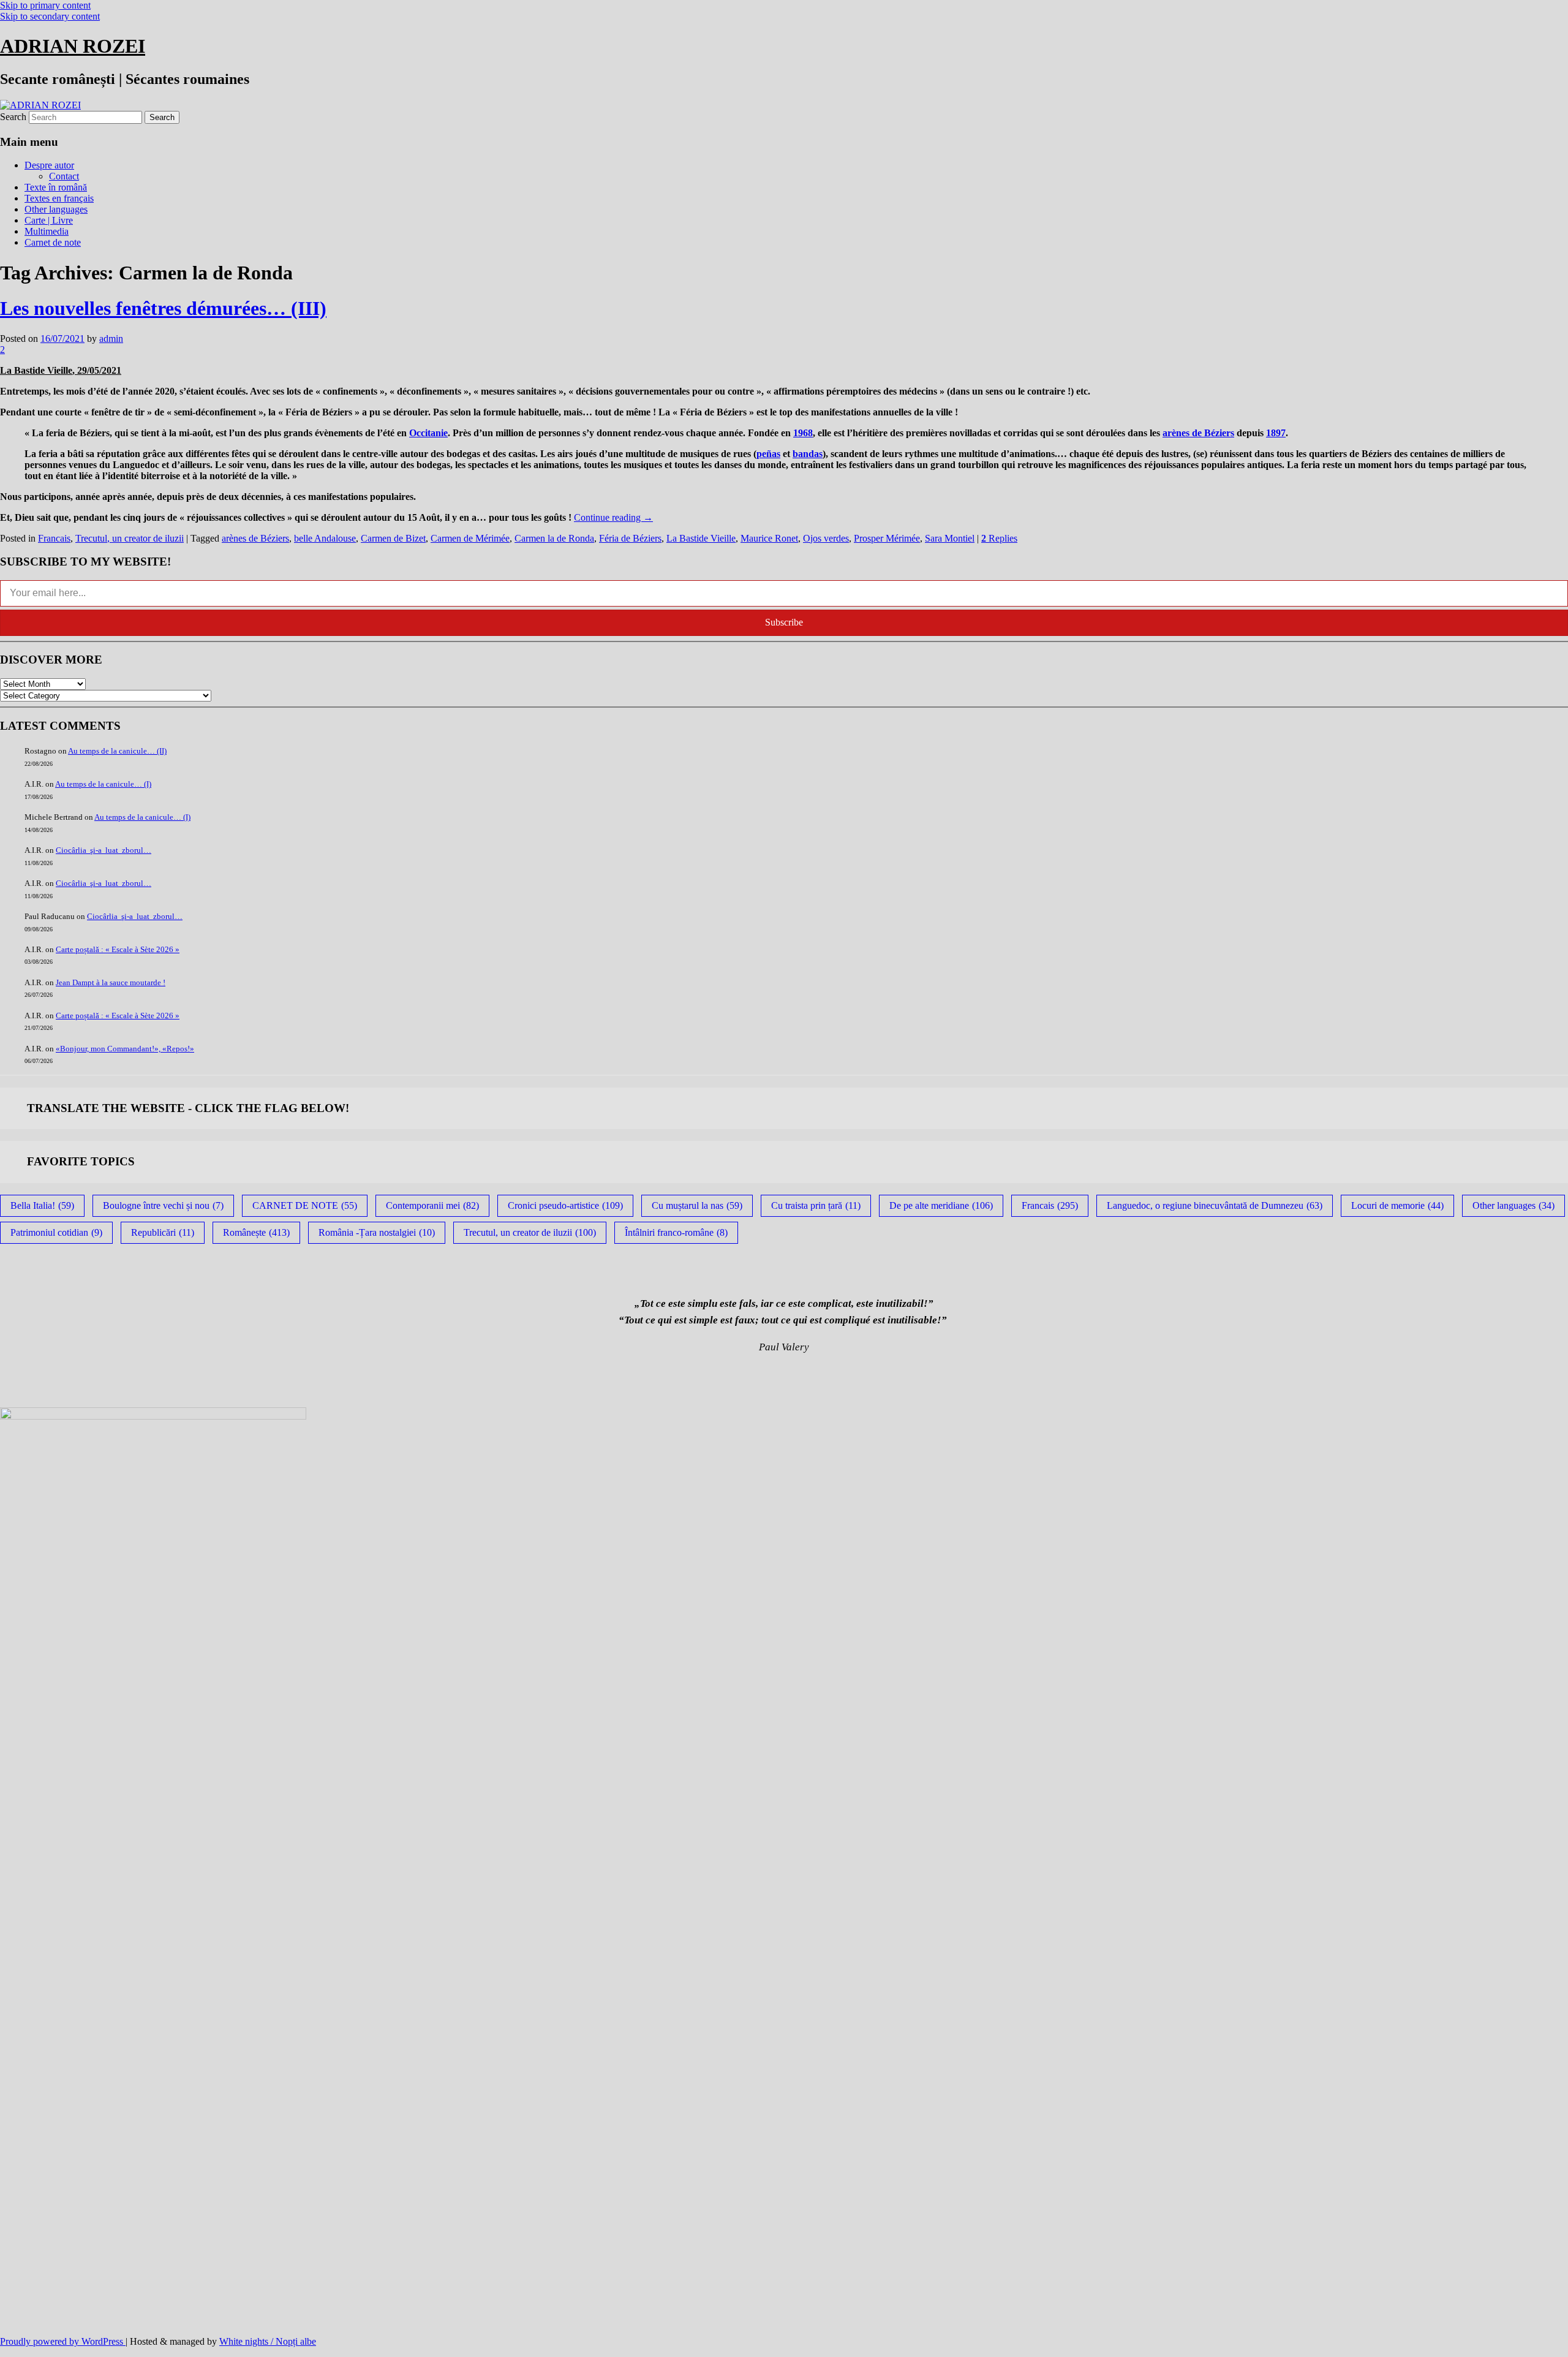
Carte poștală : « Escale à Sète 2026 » (118, 949)
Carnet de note (53, 242)
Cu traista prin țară (816, 1205)
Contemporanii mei (432, 1205)
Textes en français (59, 198)
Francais (54, 538)
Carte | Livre (49, 220)
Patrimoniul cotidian (56, 1232)
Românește (256, 1232)
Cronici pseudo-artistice (565, 1205)
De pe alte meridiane (941, 1205)
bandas (808, 454)
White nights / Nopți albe (268, 2341)
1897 (1276, 433)
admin (111, 339)
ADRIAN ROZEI (73, 46)
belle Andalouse (325, 538)
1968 (803, 433)
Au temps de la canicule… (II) (117, 751)
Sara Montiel (950, 538)
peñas (768, 454)
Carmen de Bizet (393, 538)
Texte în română (56, 187)
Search (13, 117)
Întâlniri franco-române (676, 1232)
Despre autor (49, 165)
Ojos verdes (826, 538)
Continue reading (613, 517)
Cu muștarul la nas (697, 1205)
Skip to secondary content (50, 16)
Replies (999, 538)
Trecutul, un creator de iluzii (130, 538)
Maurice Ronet (769, 538)
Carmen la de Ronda (554, 538)
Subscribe (784, 622)
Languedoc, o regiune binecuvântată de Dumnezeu (1215, 1205)
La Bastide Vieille (701, 538)
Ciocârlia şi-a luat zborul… (104, 850)
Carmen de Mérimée (470, 538)
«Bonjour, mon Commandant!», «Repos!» (125, 1049)
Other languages (56, 209)
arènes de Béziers (1198, 433)
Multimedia (47, 231)
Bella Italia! (42, 1205)
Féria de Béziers (630, 538)
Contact (64, 176)
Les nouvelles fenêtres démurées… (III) (163, 308)
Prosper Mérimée (887, 538)
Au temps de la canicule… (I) (103, 784)
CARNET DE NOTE (305, 1205)
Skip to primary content (45, 5)
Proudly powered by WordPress (63, 2341)
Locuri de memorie (1397, 1205)
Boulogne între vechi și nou (163, 1205)
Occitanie (428, 433)
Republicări (163, 1232)
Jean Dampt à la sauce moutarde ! (111, 982)
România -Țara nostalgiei (377, 1232)
